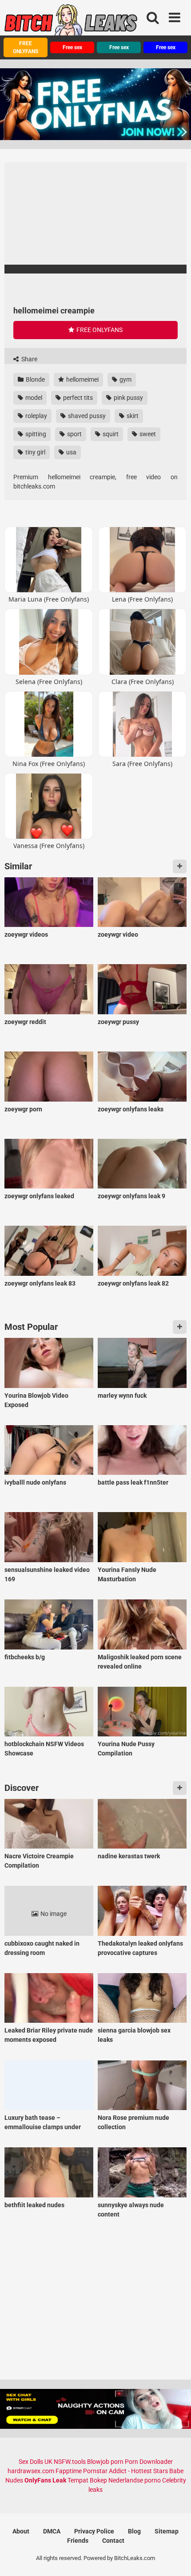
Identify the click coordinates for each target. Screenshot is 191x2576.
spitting (35, 434)
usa (71, 452)
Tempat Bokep (87, 2480)
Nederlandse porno (135, 2480)
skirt (132, 416)
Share (29, 359)
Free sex (72, 47)
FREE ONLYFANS (26, 47)
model (33, 398)
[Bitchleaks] (71, 23)
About (21, 2531)
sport (74, 434)
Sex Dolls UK (36, 2462)
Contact (113, 2541)
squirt (110, 434)
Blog (134, 2531)
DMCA (52, 2531)
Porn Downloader (149, 2462)
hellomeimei (82, 379)
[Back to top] (175, 2558)
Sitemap (167, 2531)
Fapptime (69, 2471)
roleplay (36, 416)
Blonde (35, 379)
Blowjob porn (105, 2462)
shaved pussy (86, 416)
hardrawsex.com (31, 2471)
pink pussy (128, 398)
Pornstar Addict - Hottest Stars (125, 2471)
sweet (147, 434)
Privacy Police (94, 2531)
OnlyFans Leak (45, 2480)
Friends (78, 2541)
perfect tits (77, 398)
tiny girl (35, 452)
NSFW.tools (70, 2462)
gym (125, 379)
